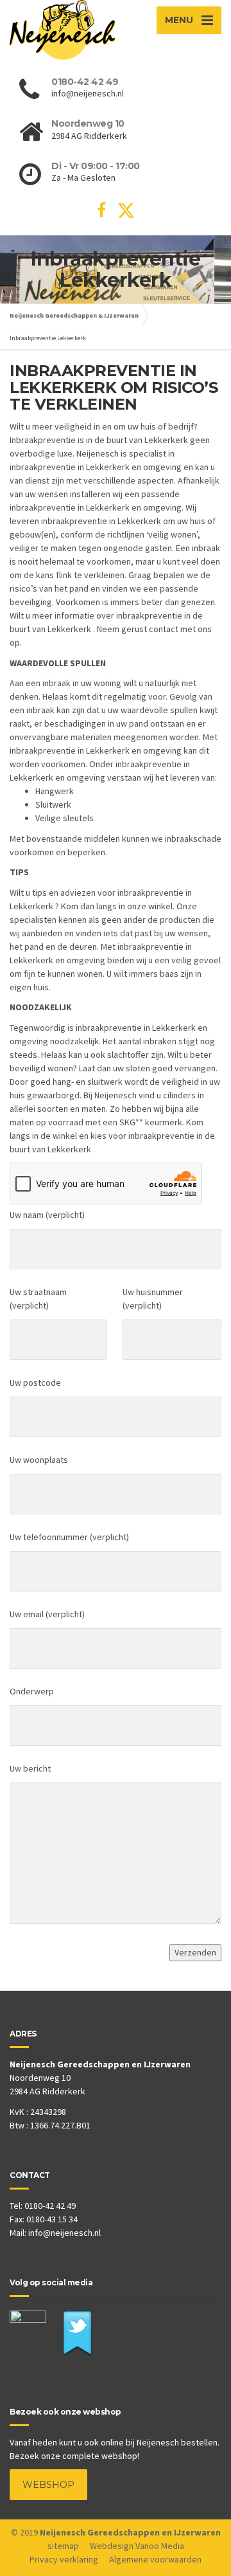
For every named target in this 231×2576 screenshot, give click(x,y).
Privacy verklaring (64, 2559)
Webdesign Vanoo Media (137, 2546)
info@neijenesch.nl (64, 2233)
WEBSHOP (48, 2485)
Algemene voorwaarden (155, 2559)
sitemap (63, 2546)
